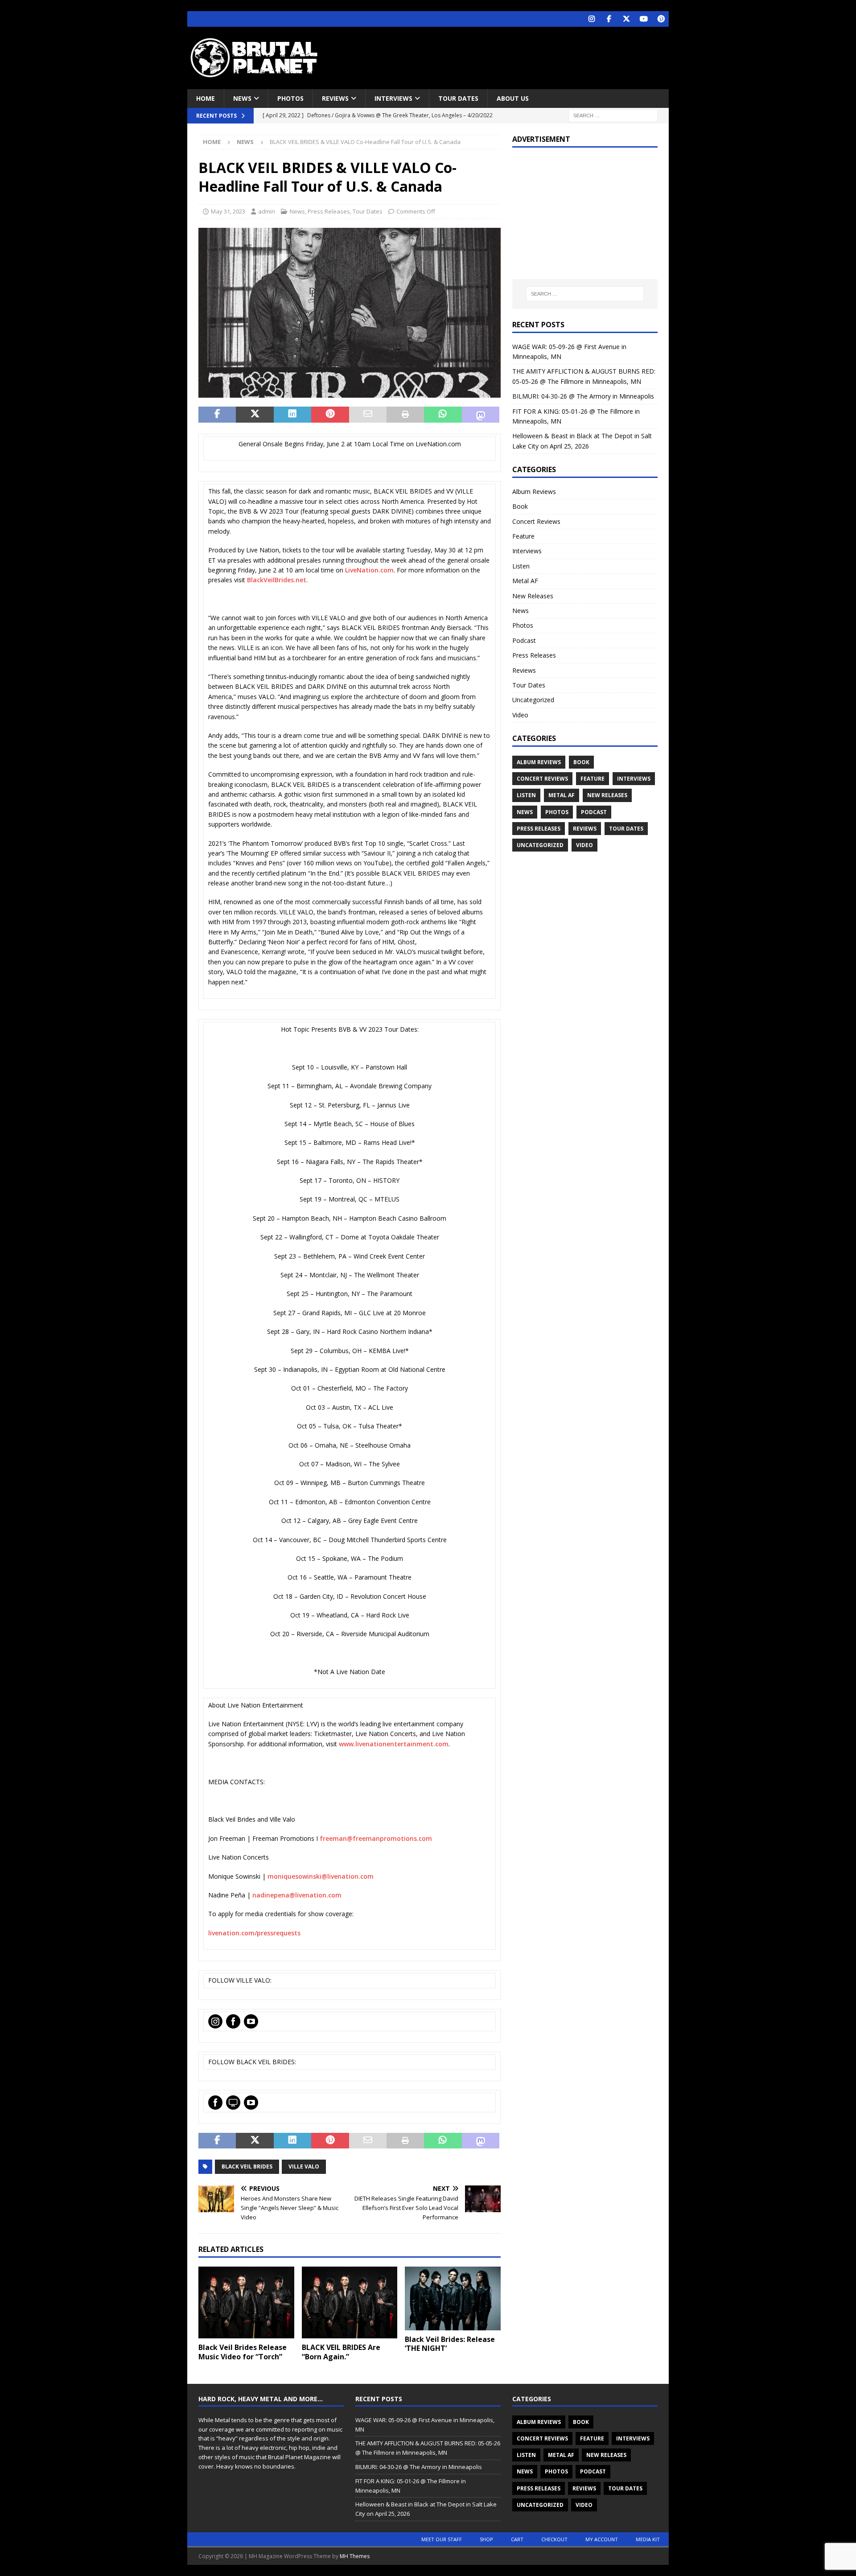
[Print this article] (405, 415)
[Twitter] (626, 19)
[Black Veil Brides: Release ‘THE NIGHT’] (453, 2298)
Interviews (393, 98)
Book (520, 506)
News (242, 98)
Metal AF (525, 581)
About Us (513, 98)
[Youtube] (644, 19)
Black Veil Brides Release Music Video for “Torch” (243, 2352)
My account (602, 2539)
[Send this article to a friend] (368, 415)
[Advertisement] (514, 56)
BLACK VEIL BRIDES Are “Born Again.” (341, 2352)
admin (267, 211)
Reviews (335, 98)
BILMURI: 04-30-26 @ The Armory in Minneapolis (583, 396)
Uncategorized (533, 700)
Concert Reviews (536, 521)
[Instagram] (591, 19)
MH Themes (355, 2556)
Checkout (554, 2539)
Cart (517, 2539)
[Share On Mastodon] (481, 415)
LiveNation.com (369, 570)
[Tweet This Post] (255, 415)
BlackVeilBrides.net (277, 580)
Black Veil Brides (247, 2167)
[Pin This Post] (330, 415)
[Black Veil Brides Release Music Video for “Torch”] (246, 2302)
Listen (521, 566)
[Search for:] (613, 115)
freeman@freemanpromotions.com (376, 1838)
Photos (290, 98)
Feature (523, 536)
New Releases (533, 596)
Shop (486, 2539)
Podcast (524, 640)
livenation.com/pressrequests (254, 1933)
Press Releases (329, 211)
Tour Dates (458, 98)
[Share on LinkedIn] (292, 415)
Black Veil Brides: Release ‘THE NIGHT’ (450, 2344)
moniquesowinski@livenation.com (321, 1876)
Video (520, 715)
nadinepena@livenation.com (297, 1895)
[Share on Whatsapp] (443, 415)
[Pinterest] (661, 19)
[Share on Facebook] (217, 415)
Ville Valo (304, 2167)
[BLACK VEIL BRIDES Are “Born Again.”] (350, 2302)
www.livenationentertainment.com (394, 1744)
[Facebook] (609, 19)
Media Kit (648, 2539)
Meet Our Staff (442, 2539)
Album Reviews (534, 492)
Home (206, 98)
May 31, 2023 (228, 211)
